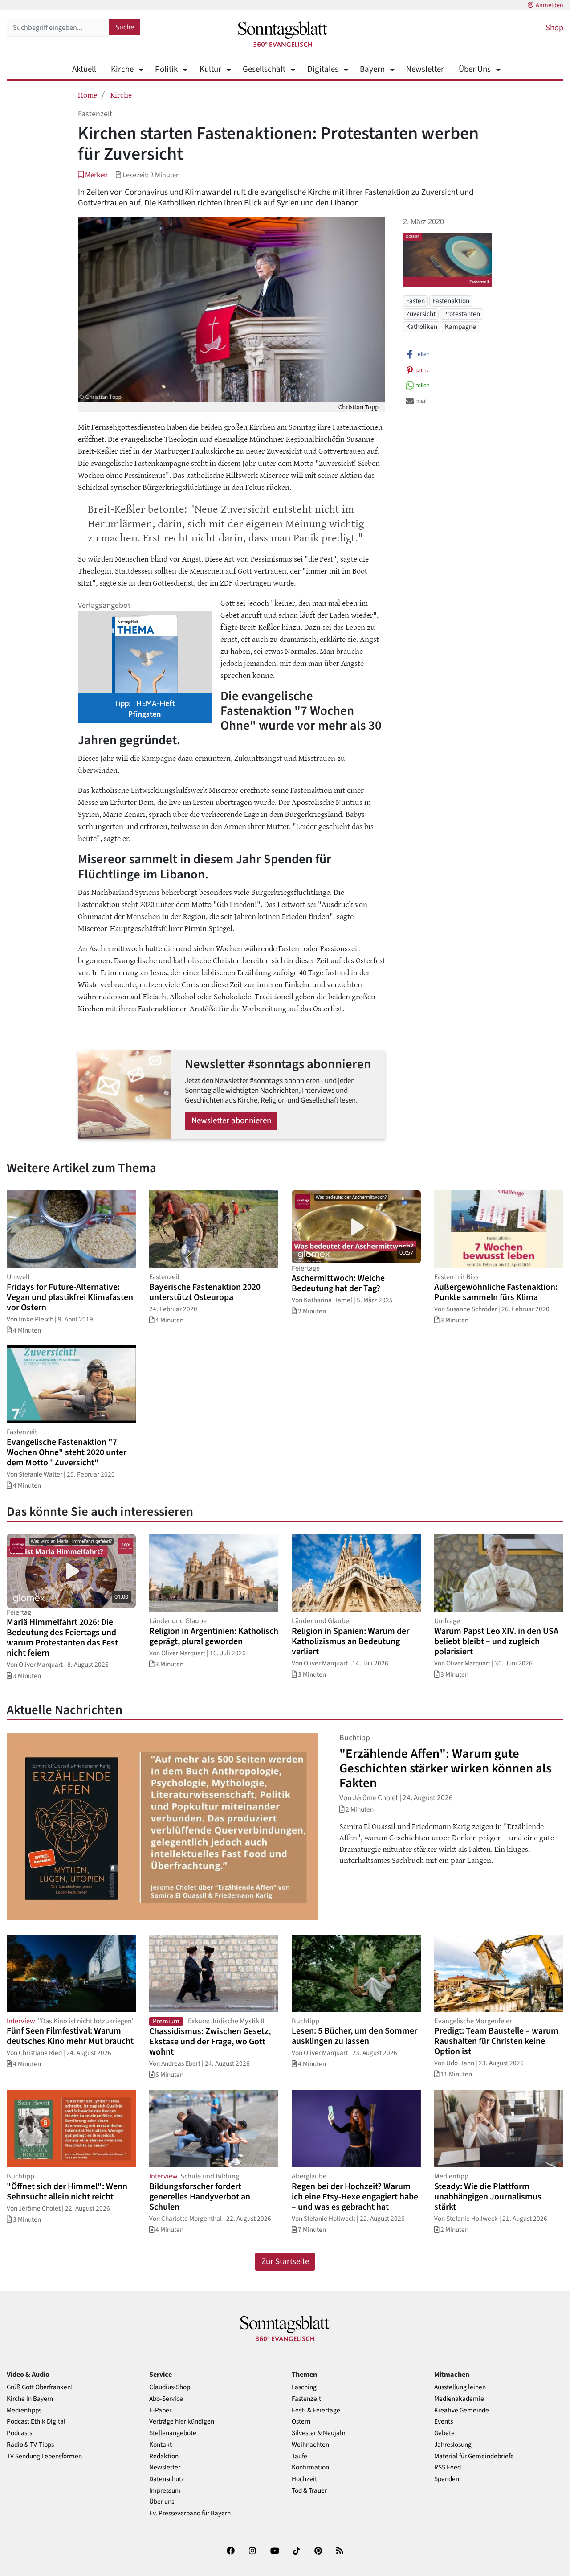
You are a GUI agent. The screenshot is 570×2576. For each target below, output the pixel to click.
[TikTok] (297, 2553)
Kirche (122, 69)
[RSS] (340, 2553)
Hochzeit (304, 2479)
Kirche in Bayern (30, 2399)
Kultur (210, 69)
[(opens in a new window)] (231, 2553)
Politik (166, 69)
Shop (554, 28)
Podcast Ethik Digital (36, 2422)
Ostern (301, 2422)
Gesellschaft (264, 69)
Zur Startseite (285, 2262)
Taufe (299, 2456)
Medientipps (24, 2410)
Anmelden (550, 5)
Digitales (323, 69)
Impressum (165, 2491)
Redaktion (164, 2456)
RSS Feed (448, 2467)
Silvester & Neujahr (319, 2433)
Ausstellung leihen (460, 2387)
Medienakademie (459, 2399)
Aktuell (84, 69)
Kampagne (460, 327)
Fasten (415, 301)
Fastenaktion (451, 301)
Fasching (304, 2387)
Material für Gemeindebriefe (474, 2456)
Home (88, 94)
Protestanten (462, 314)
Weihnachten (310, 2445)
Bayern (372, 69)
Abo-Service (166, 2399)
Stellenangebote (173, 2433)
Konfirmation (310, 2467)
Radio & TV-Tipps (30, 2445)
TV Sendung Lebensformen (44, 2456)
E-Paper (160, 2410)
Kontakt (161, 2445)
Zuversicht (421, 314)
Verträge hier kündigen (182, 2422)
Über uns (162, 2502)
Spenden (447, 2479)
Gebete (444, 2433)
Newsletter (425, 69)
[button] (93, 175)
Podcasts (19, 2433)
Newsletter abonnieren (231, 1121)
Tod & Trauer (309, 2491)
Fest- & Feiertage (316, 2410)
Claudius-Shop (170, 2387)
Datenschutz (167, 2479)
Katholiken (422, 327)
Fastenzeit (306, 2399)
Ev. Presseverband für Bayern (190, 2513)
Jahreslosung (453, 2445)
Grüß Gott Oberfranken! (40, 2387)
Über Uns (475, 69)
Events (444, 2422)
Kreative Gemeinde (462, 2410)
